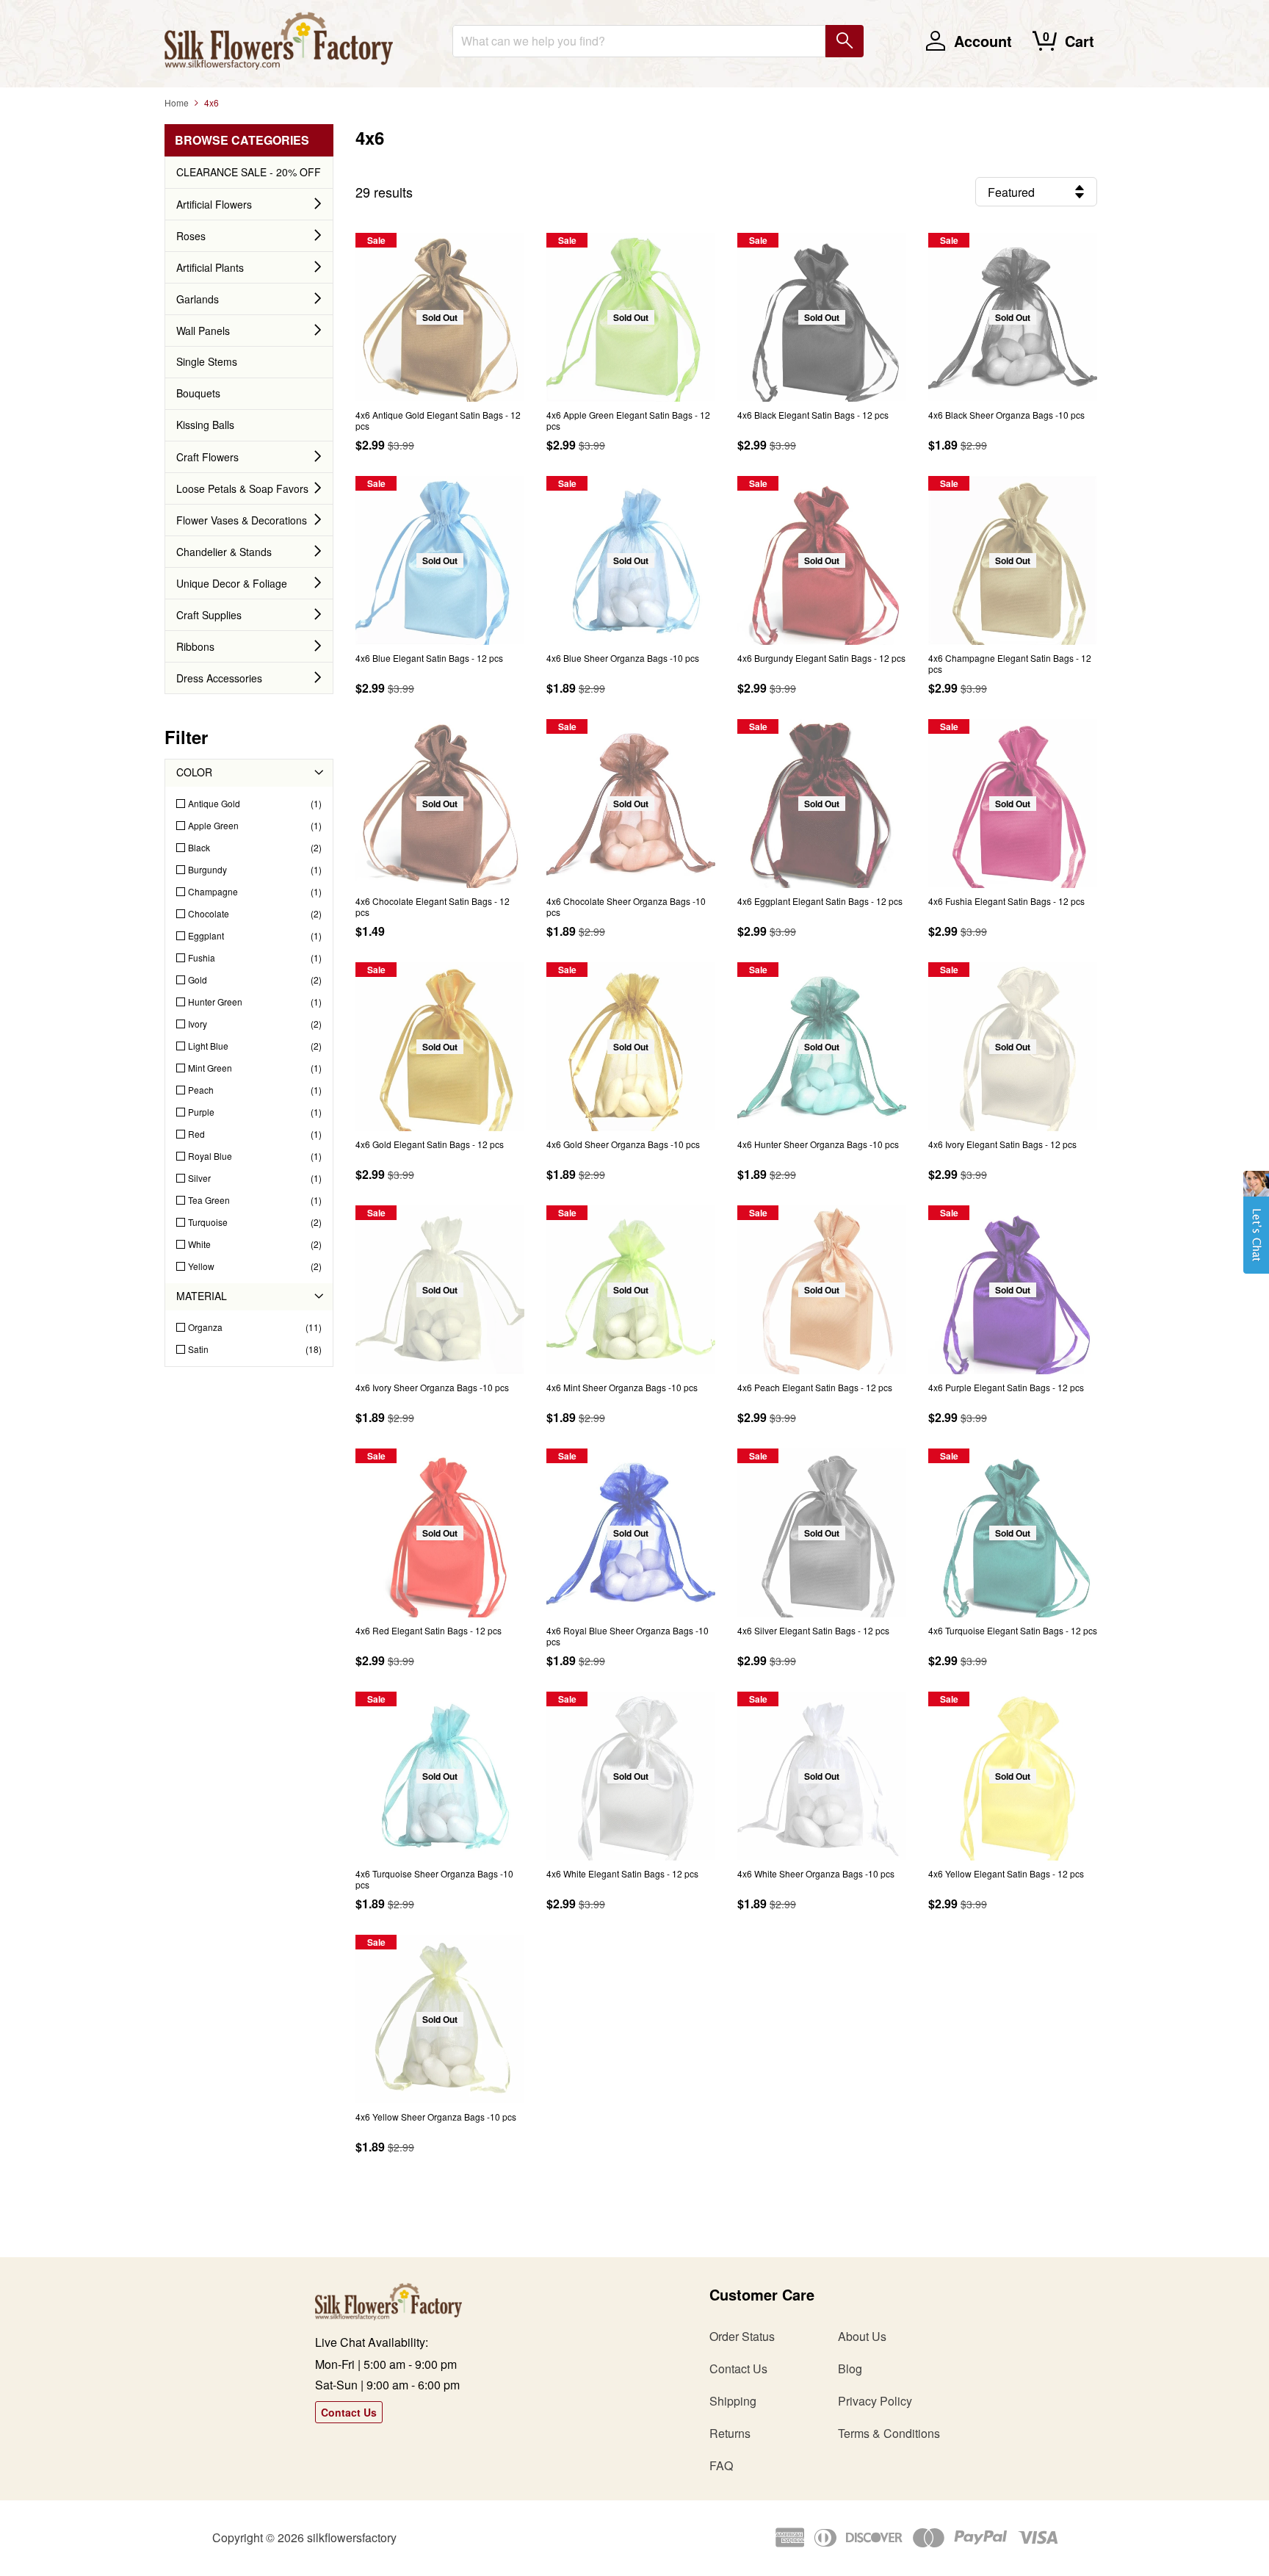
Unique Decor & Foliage (232, 583)
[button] (1256, 1230)
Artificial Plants (210, 267)
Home (177, 102)
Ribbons (195, 646)
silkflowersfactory (352, 2537)
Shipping (733, 2401)
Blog (850, 2368)
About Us (862, 2336)
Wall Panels (203, 331)
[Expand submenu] (318, 204)
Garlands (198, 299)
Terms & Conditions (889, 2433)
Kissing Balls (205, 425)
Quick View (440, 378)
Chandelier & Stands (224, 552)
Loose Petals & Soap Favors (242, 488)
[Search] (845, 41)
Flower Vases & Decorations (242, 520)
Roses (191, 236)
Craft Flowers (207, 457)
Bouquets (198, 393)
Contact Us (349, 2412)
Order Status (742, 2336)
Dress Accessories (219, 678)
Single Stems (207, 361)
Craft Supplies (209, 615)
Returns (730, 2433)
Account (983, 41)
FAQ (721, 2465)
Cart (1080, 41)
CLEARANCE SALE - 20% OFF (249, 172)
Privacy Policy (875, 2401)
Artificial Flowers (214, 204)
